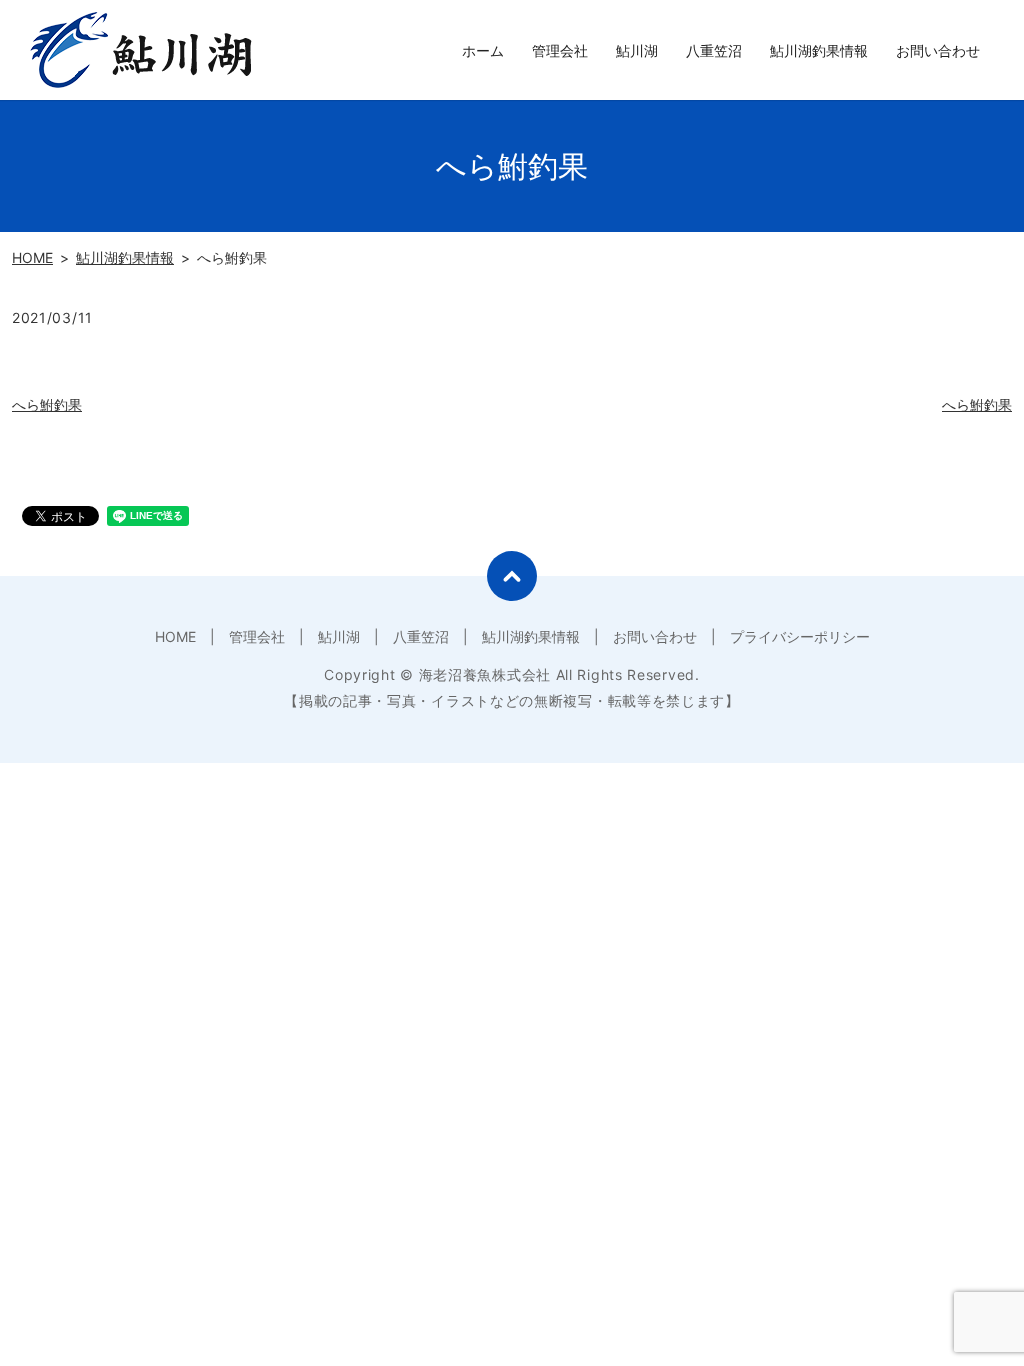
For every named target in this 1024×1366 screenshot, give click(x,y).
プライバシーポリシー (800, 636)
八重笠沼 (714, 50)
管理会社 (560, 50)
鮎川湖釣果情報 (819, 50)
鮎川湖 (637, 50)
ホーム (483, 50)
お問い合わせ (938, 50)
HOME (32, 257)
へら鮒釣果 (47, 404)
